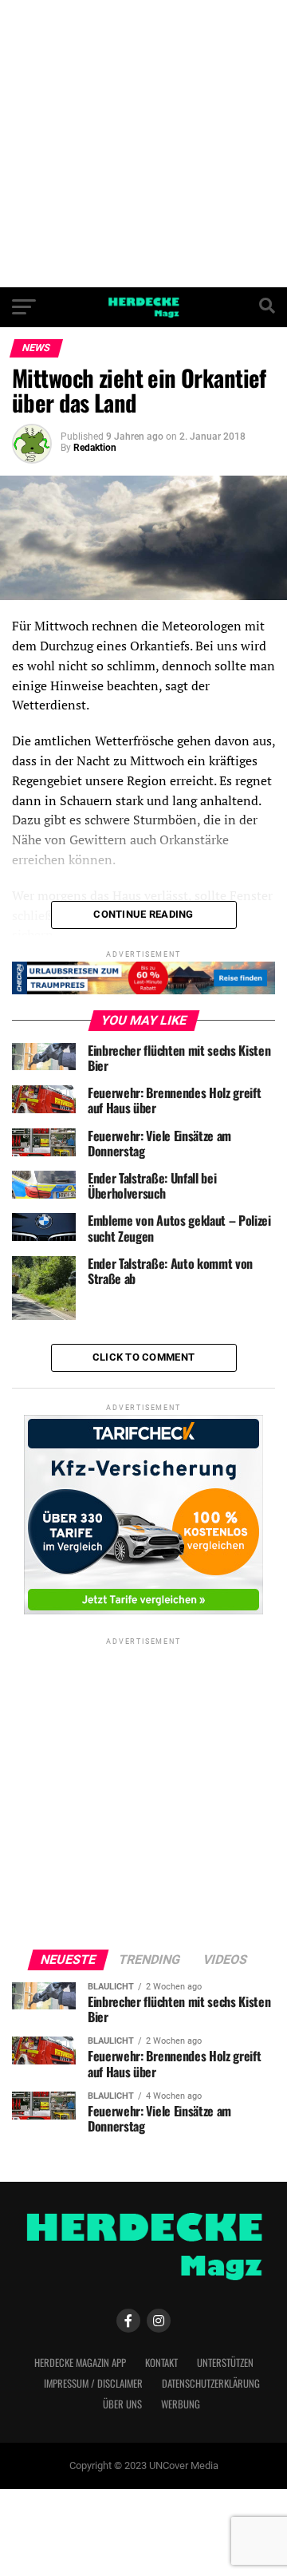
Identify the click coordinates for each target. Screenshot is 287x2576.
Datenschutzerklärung (211, 2383)
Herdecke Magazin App (80, 2363)
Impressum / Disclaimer (93, 2383)
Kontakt (161, 2363)
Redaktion (95, 448)
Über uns (122, 2404)
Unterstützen (225, 2363)
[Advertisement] (143, 144)
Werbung (181, 2404)
